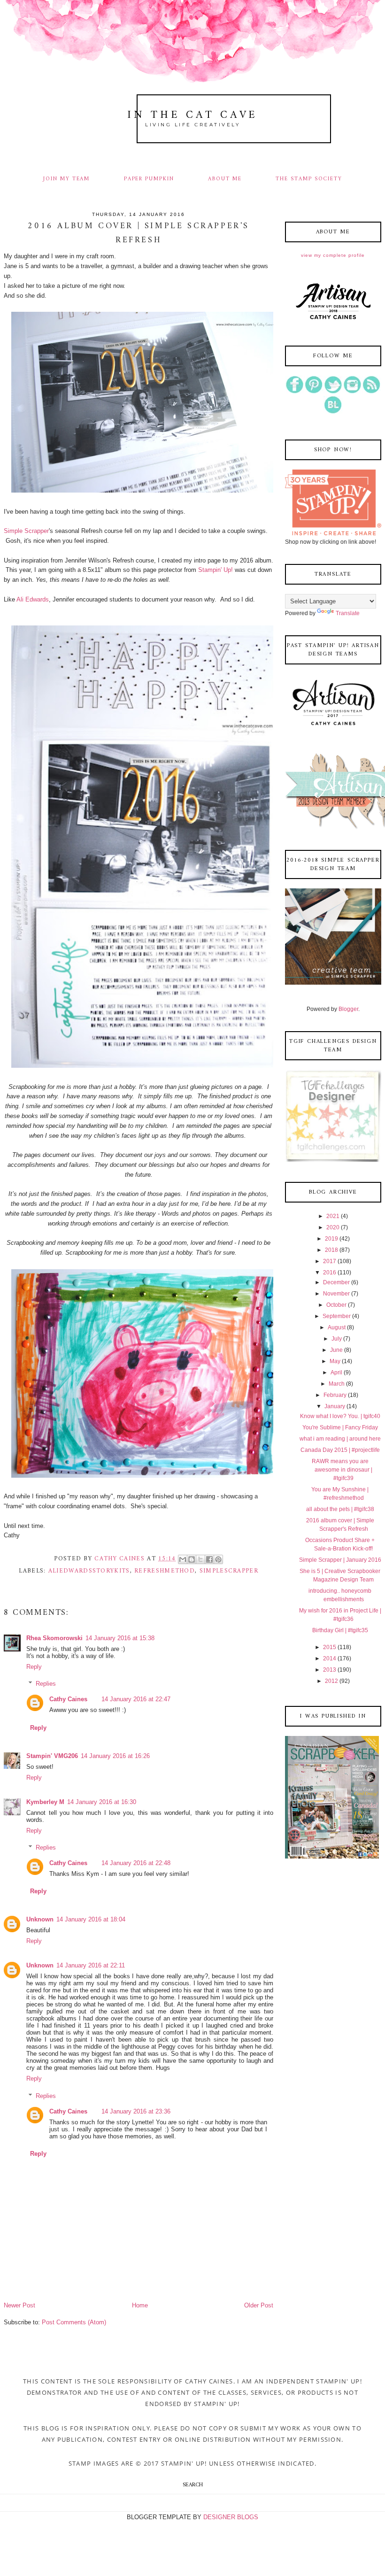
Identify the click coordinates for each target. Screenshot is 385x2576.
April (336, 1373)
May (335, 1361)
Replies (46, 1684)
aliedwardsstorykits (89, 1571)
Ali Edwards (33, 599)
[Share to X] (200, 1559)
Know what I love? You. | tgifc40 (340, 1416)
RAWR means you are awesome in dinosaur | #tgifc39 (342, 1470)
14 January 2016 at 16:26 (115, 1756)
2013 (330, 1670)
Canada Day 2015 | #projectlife (340, 1450)
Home (140, 2305)
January (335, 1406)
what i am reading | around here (340, 1439)
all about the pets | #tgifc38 (340, 1509)
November (336, 1294)
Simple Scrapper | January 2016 (340, 1560)
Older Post (259, 2305)
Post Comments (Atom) (74, 2322)
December (336, 1282)
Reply (34, 1667)
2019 (331, 1239)
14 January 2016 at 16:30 (102, 1802)
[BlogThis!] (192, 1559)
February (335, 1395)
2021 (333, 1216)
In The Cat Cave (192, 115)
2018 (331, 1250)
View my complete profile (333, 255)
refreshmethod (165, 1571)
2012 (331, 1681)
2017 (330, 1261)
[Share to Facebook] (209, 1559)
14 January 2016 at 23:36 (136, 2111)
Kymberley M (45, 1802)
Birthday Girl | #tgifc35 (340, 1630)
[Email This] (183, 1559)
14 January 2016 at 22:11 (91, 1965)
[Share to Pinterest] (218, 1559)
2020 (333, 1227)
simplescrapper (229, 1571)
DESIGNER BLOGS (231, 2517)
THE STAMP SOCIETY (309, 179)
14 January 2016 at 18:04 (91, 1919)
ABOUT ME (225, 179)
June (336, 1350)
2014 (330, 1658)
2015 (330, 1647)
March (337, 1384)
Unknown (40, 1919)
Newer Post (19, 2305)
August (337, 1327)
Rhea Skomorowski (54, 1638)
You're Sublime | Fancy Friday (340, 1427)
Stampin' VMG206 (52, 1756)
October (336, 1305)
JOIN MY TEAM (66, 179)
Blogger (348, 1009)
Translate (348, 613)
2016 (330, 1273)
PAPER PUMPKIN (149, 179)
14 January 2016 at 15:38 (120, 1638)
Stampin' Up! (216, 570)
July (337, 1339)
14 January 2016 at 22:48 (136, 1863)
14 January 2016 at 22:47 (136, 1699)
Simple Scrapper (26, 531)
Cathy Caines (68, 1699)
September (337, 1316)
